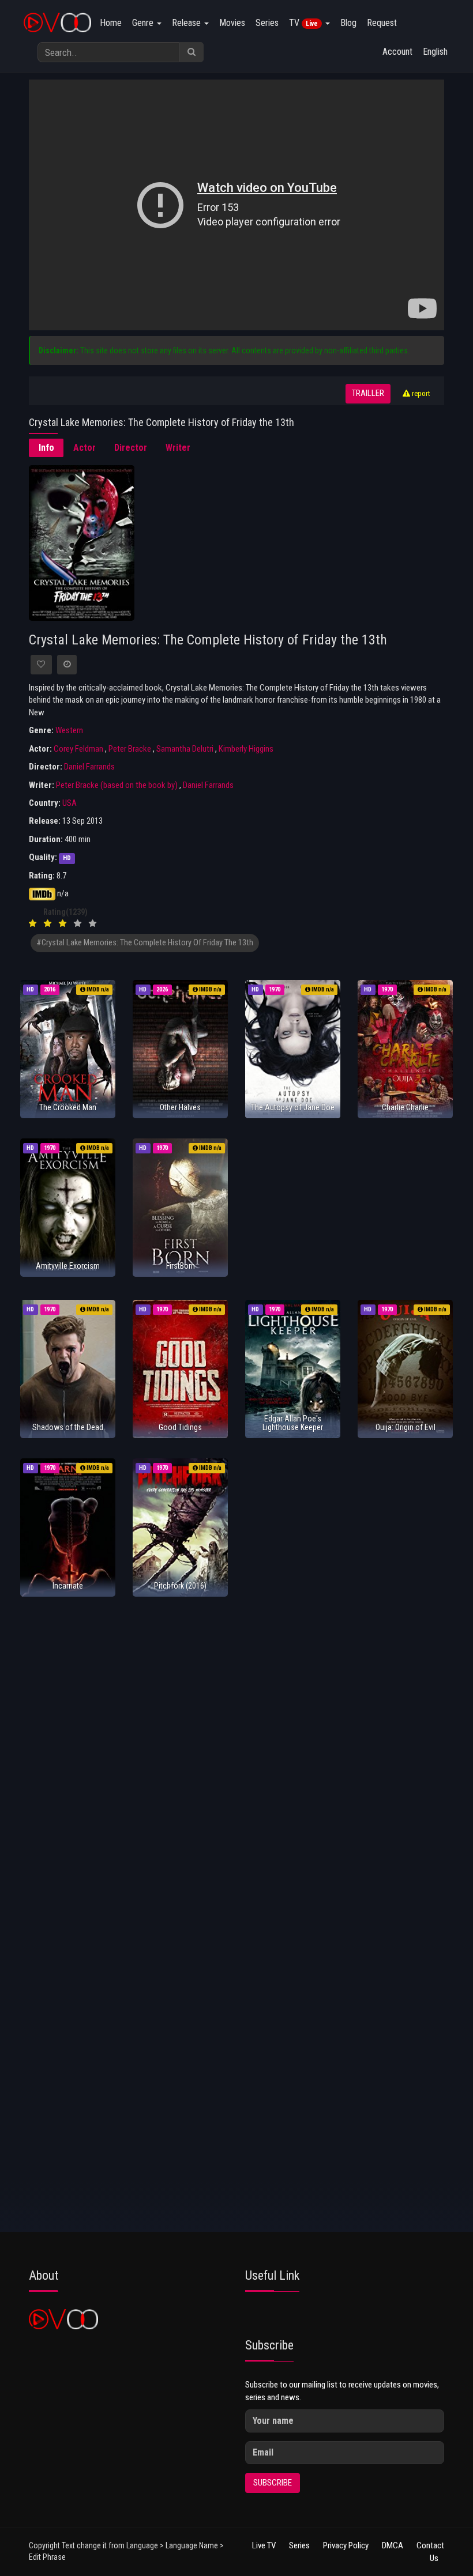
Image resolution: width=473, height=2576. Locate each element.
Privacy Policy (346, 2545)
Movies (232, 23)
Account (397, 52)
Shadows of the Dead (68, 1427)
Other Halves (180, 1107)
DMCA (393, 2545)
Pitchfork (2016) (180, 1586)
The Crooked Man (68, 1107)
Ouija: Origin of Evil (406, 1427)
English (435, 52)
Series (267, 23)
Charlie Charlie (405, 1107)
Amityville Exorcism (68, 1266)
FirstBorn (181, 1266)
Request (382, 23)
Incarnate (68, 1586)
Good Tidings (180, 1427)
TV (303, 23)
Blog (348, 23)
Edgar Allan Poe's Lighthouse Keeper (293, 1423)
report (420, 393)
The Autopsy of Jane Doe (293, 1107)
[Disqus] (236, 1775)
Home (111, 23)
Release (187, 23)
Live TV (264, 2545)
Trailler (368, 393)
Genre (144, 23)
